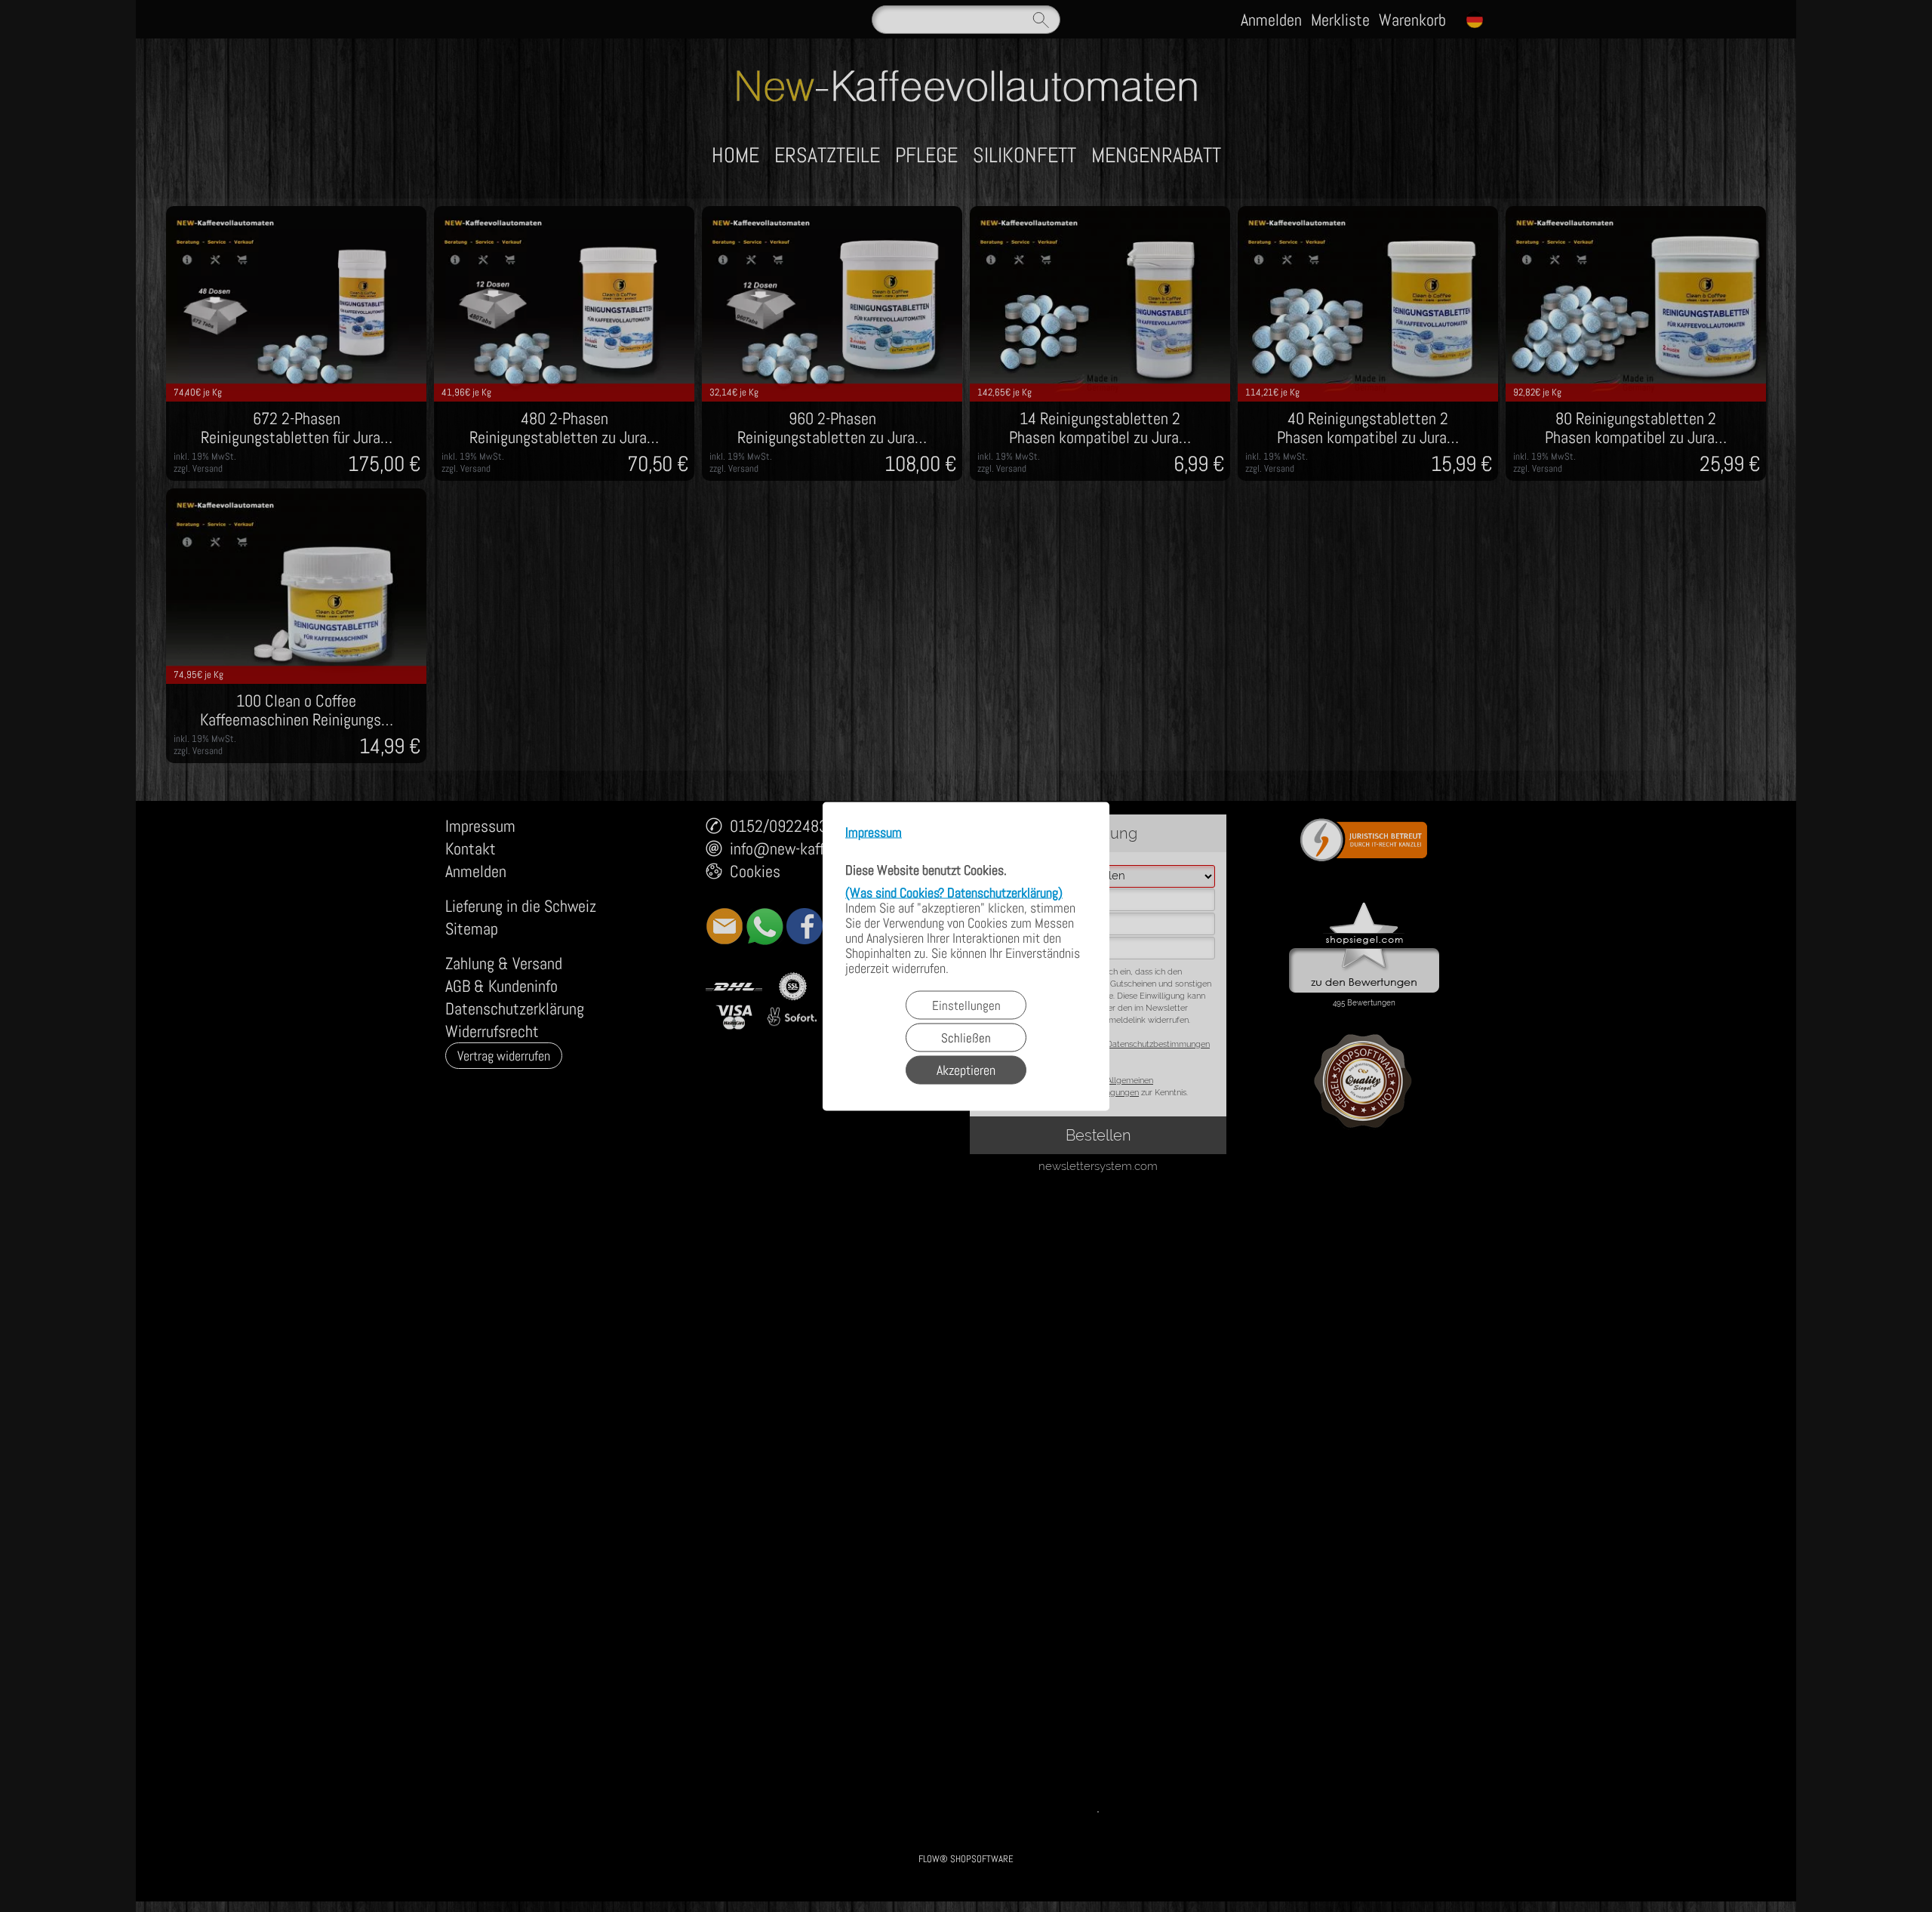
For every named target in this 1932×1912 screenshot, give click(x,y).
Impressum (874, 832)
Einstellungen (966, 1005)
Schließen (966, 1037)
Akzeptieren (966, 1069)
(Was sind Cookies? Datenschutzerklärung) (954, 892)
